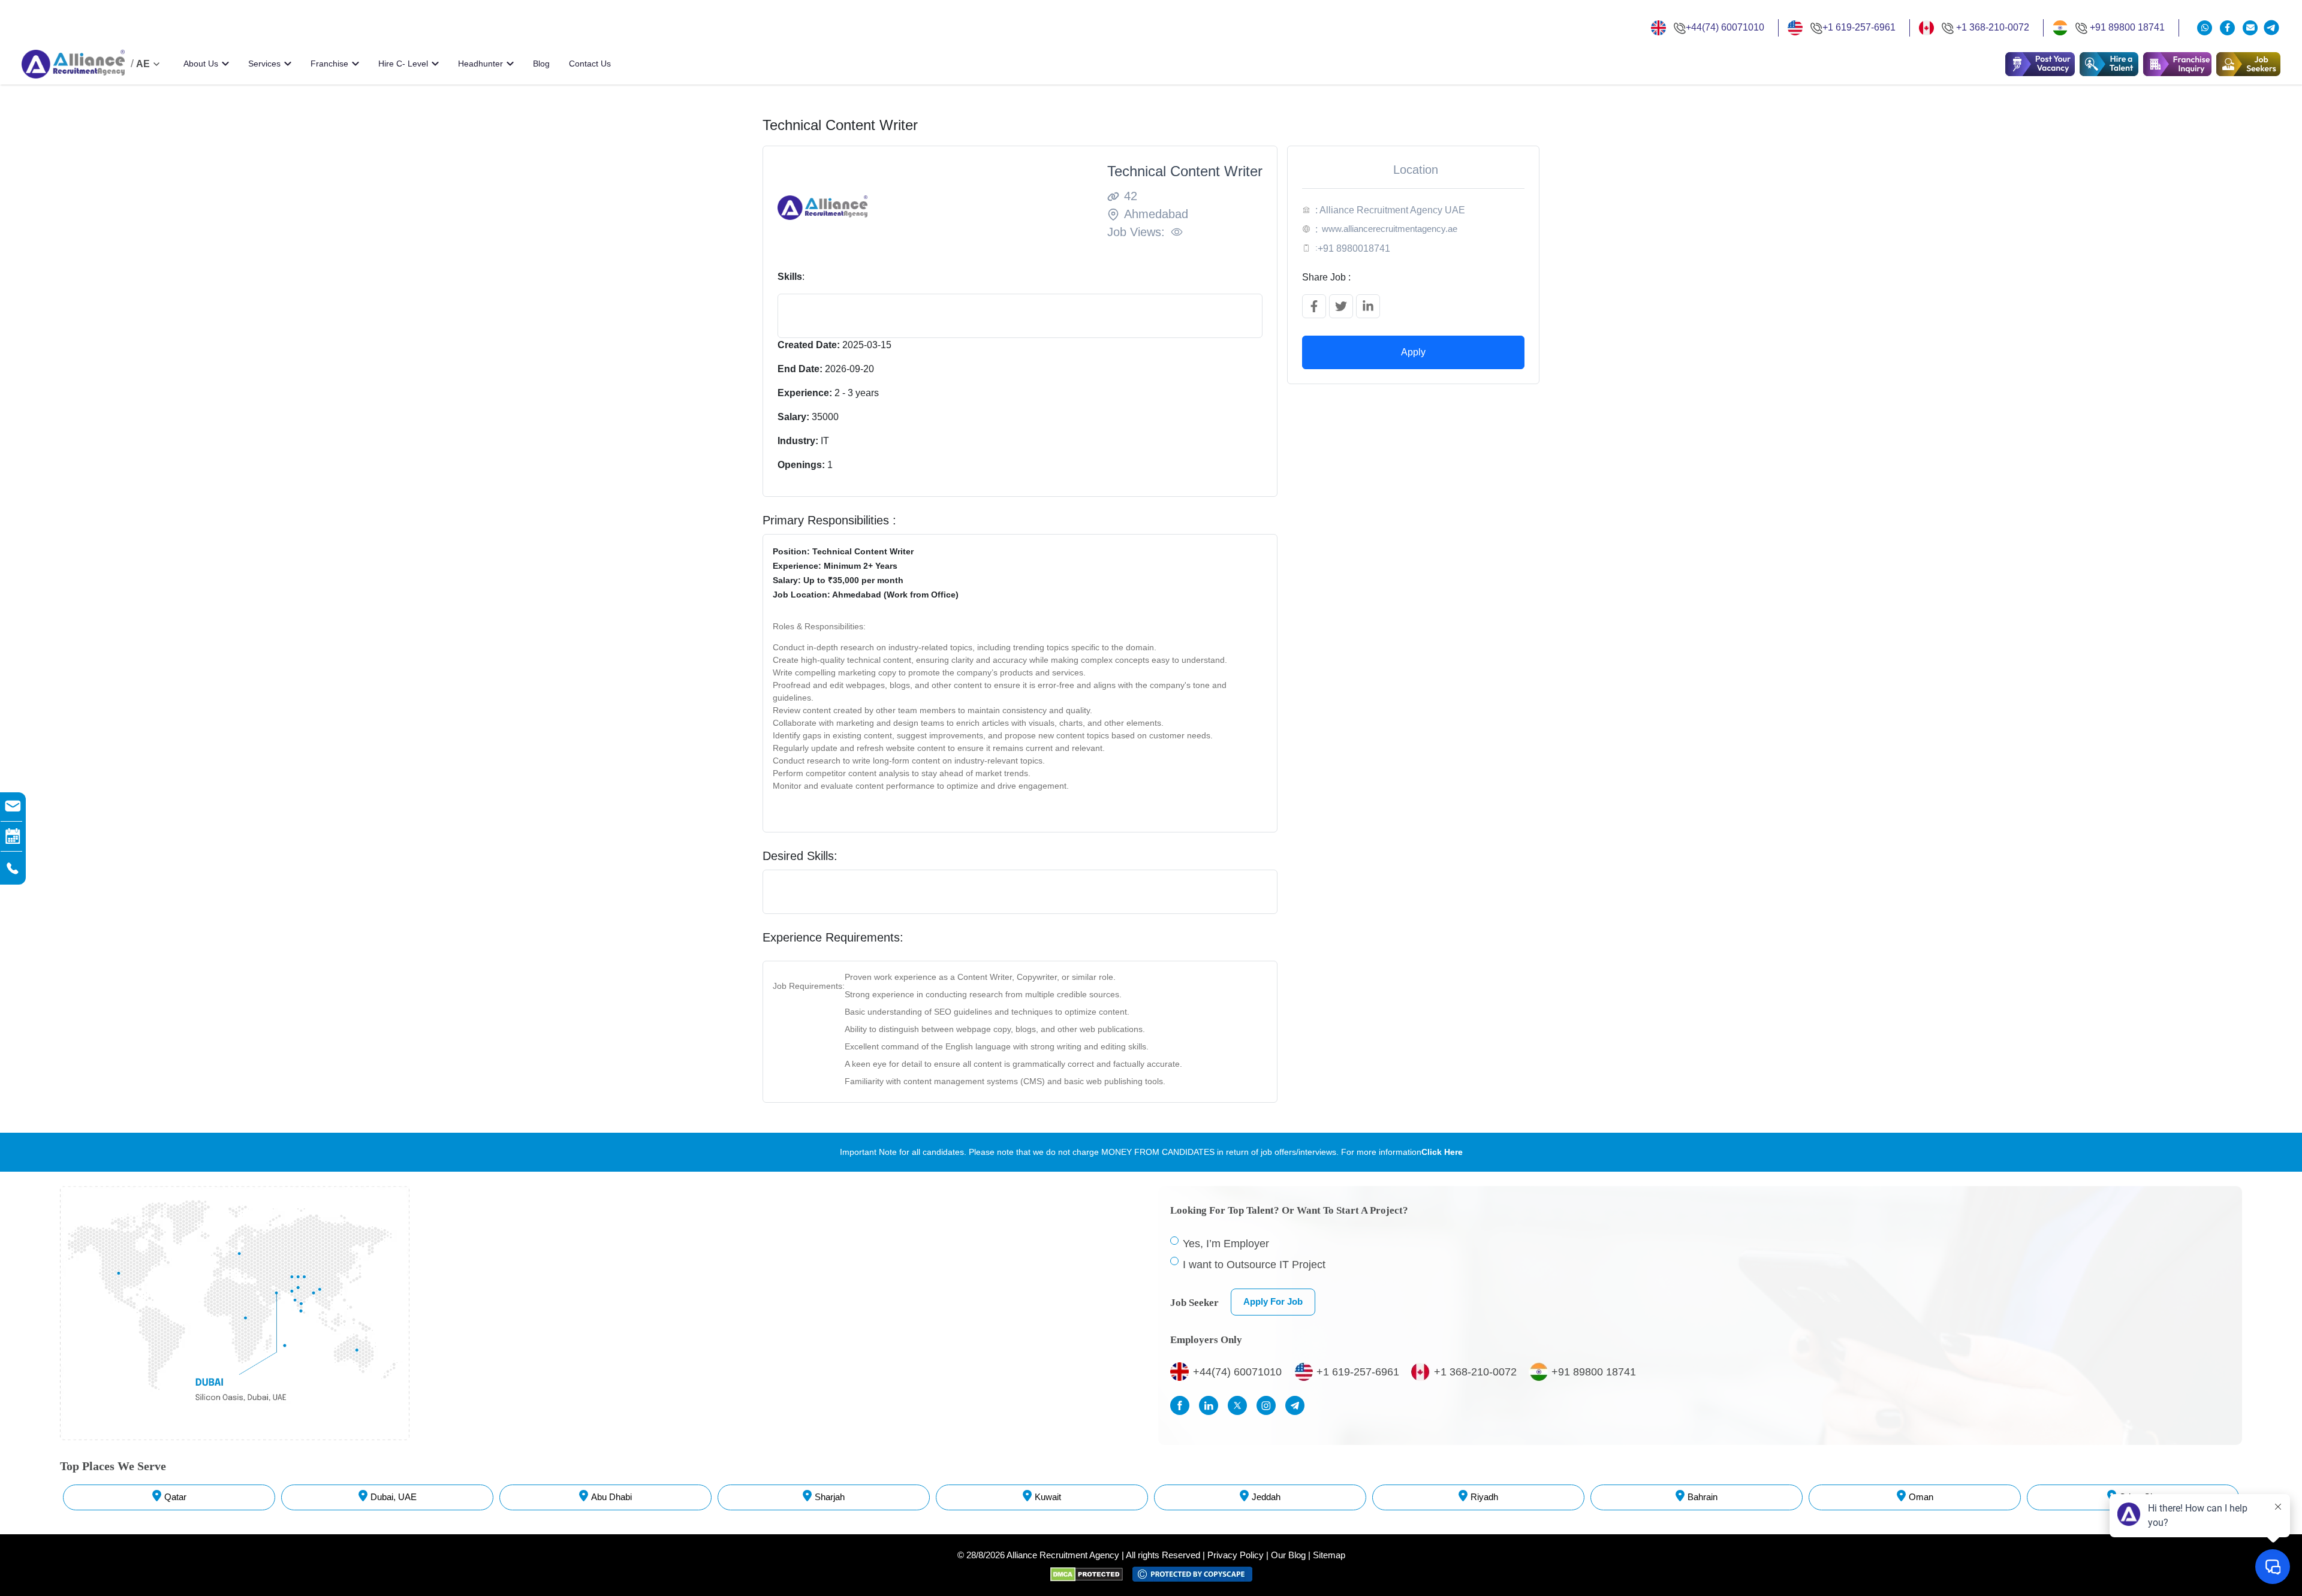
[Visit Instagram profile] (1269, 1405)
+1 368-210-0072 (1993, 27)
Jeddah (1266, 1497)
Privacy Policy (1236, 1555)
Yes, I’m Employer (1226, 1244)
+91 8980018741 (1354, 248)
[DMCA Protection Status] (1091, 1574)
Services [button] (264, 64)
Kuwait (1048, 1497)
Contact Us (590, 64)
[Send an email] (2250, 28)
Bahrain (1703, 1497)
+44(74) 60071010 (1725, 27)
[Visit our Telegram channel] (2271, 28)
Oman (1921, 1497)
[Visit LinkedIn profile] (1212, 1405)
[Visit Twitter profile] (1240, 1405)
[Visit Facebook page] (1183, 1405)
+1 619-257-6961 (1859, 27)
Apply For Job (1273, 1301)
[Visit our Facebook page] (2229, 28)
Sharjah (830, 1497)
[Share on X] (1341, 306)
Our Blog (1288, 1555)
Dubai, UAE (394, 1497)
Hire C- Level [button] (403, 64)
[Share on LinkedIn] (1368, 306)
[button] (2109, 64)
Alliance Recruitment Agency (1063, 1555)
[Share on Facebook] (1314, 306)
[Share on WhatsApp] (2206, 28)
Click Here (1442, 1152)
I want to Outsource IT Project (1254, 1265)
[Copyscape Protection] (1192, 1574)
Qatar (175, 1497)
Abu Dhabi (611, 1497)
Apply (1413, 352)
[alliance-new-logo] (73, 64)
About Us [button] (201, 64)
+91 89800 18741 (2127, 27)
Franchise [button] (329, 64)
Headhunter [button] (480, 64)
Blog (541, 64)
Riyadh (1484, 1497)
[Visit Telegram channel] (1298, 1405)
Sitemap (1329, 1555)
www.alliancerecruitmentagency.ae (1390, 229)
